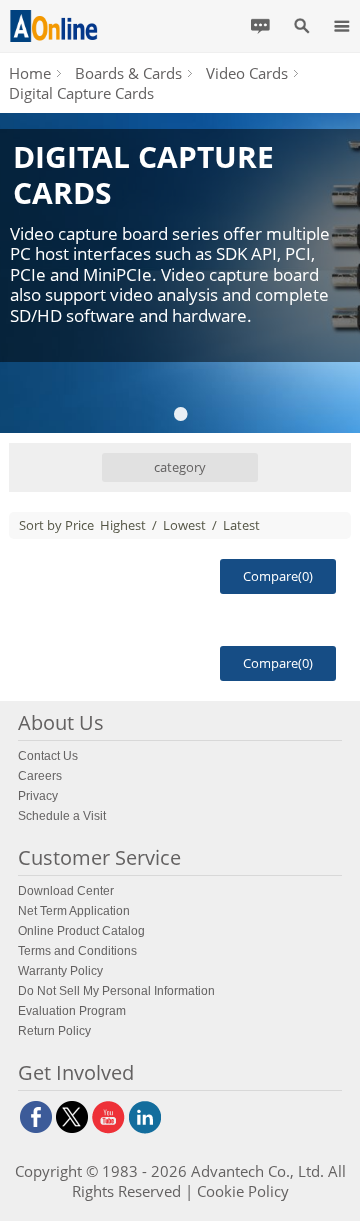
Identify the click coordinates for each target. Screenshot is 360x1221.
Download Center (66, 891)
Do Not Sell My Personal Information (116, 991)
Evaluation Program (72, 1011)
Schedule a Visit (62, 816)
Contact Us (48, 756)
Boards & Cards (128, 73)
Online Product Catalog (81, 931)
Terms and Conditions (77, 951)
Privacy (38, 796)
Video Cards (247, 73)
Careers (40, 776)
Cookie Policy (243, 1191)
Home (30, 73)
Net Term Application (74, 911)
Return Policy (54, 1031)
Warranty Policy (60, 971)
